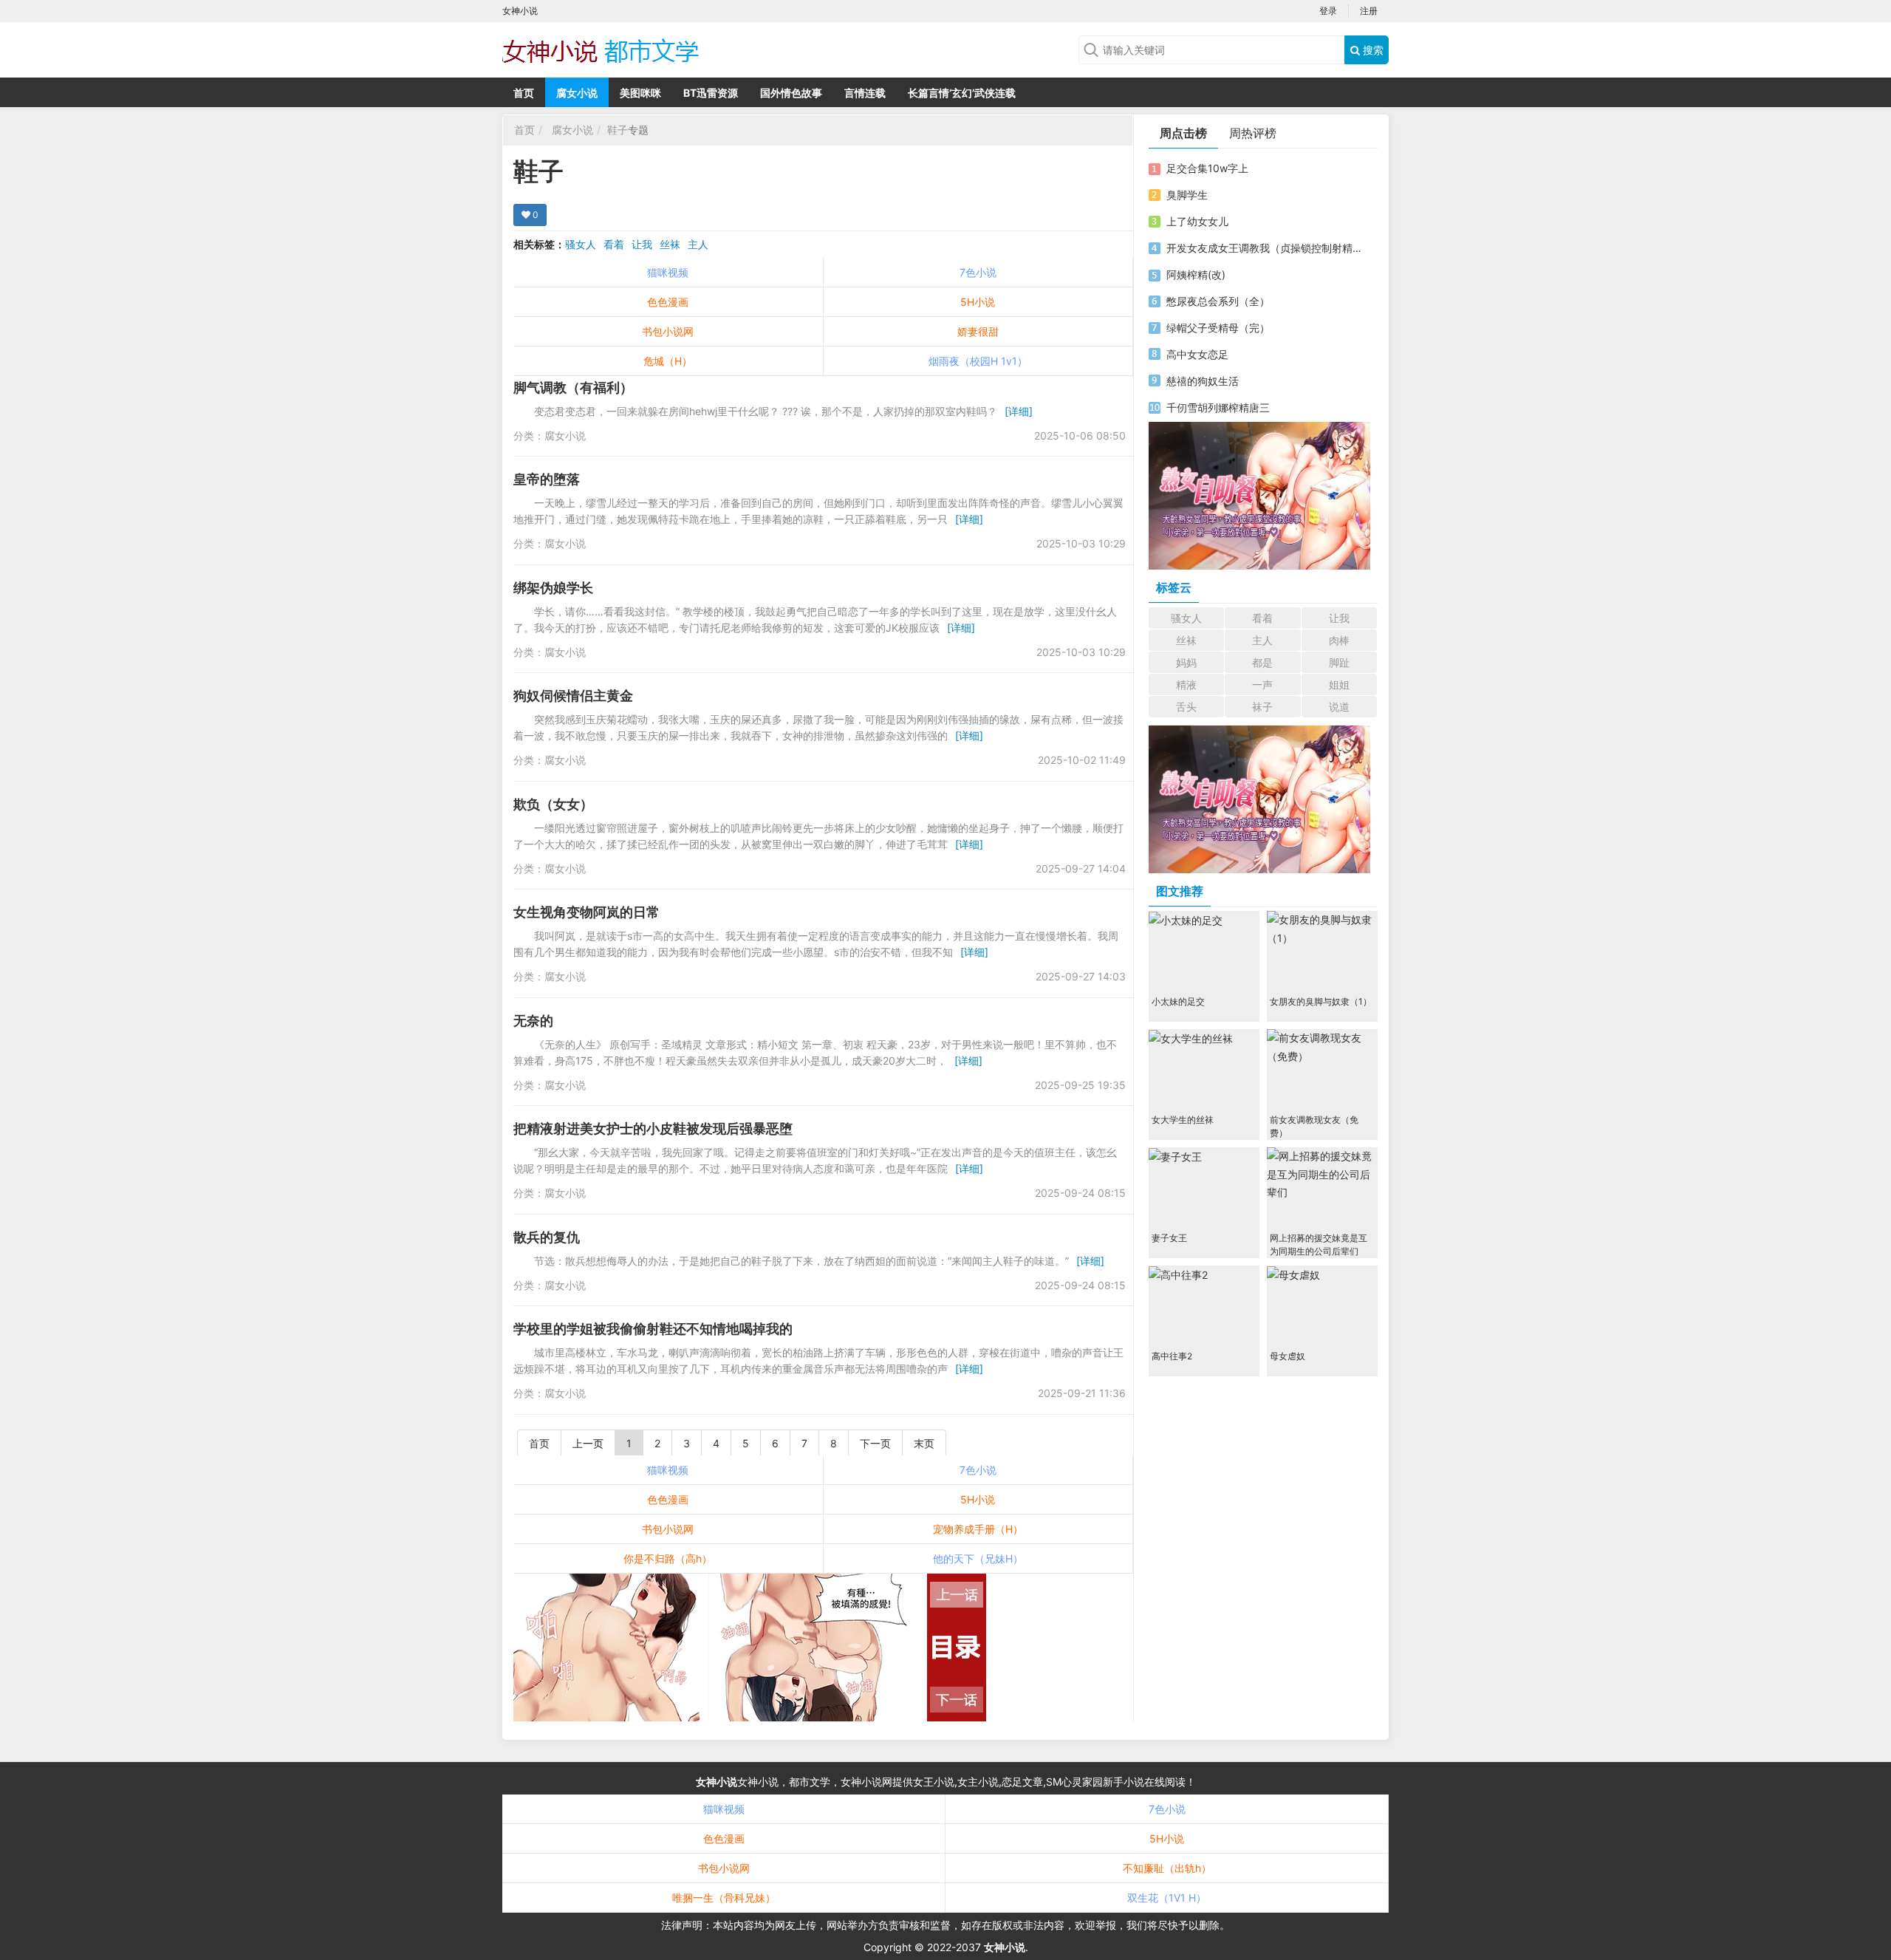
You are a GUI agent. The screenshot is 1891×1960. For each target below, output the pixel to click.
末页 (924, 1443)
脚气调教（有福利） (573, 387)
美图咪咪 (640, 93)
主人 (698, 244)
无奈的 (533, 1021)
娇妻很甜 (978, 331)
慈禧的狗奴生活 (1203, 381)
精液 (1186, 684)
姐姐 (1339, 684)
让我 (642, 244)
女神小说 (717, 1782)
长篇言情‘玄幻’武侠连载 (962, 93)
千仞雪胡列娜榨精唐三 (1218, 407)
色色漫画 (668, 302)
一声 (1262, 684)
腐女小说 (577, 93)
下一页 (875, 1443)
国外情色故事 (791, 93)
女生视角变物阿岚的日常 (587, 912)
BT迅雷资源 (711, 93)
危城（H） (668, 361)
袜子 (1262, 707)
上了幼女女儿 (1197, 221)
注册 (1369, 11)
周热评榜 (1253, 133)
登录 (1328, 11)
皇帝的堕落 (547, 479)
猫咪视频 (668, 272)
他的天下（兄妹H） (978, 1558)
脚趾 (1339, 662)
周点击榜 (1183, 133)
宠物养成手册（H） (978, 1529)
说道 (1339, 707)
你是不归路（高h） (668, 1558)
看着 (614, 244)
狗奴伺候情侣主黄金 (573, 696)
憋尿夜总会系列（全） (1218, 301)
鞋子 (618, 130)
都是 (1262, 662)
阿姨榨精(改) (1196, 274)
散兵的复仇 (547, 1237)
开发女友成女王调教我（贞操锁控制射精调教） (1265, 248)
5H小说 (978, 302)
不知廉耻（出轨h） (1167, 1868)
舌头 (1186, 707)
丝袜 (670, 244)
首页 (524, 93)
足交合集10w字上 (1207, 168)
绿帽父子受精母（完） (1218, 328)
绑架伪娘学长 (553, 588)
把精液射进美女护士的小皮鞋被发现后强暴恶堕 (653, 1128)
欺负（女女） (553, 804)
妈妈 (1186, 662)
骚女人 (581, 244)
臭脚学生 (1187, 195)
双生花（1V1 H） (1167, 1898)
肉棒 (1339, 640)
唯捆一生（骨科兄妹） (724, 1898)
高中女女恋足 (1197, 354)
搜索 (1372, 50)
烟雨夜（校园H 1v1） (978, 361)
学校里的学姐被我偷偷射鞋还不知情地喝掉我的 (653, 1329)
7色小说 (978, 272)
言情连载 (865, 93)
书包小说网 (668, 331)
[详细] (1019, 411)
